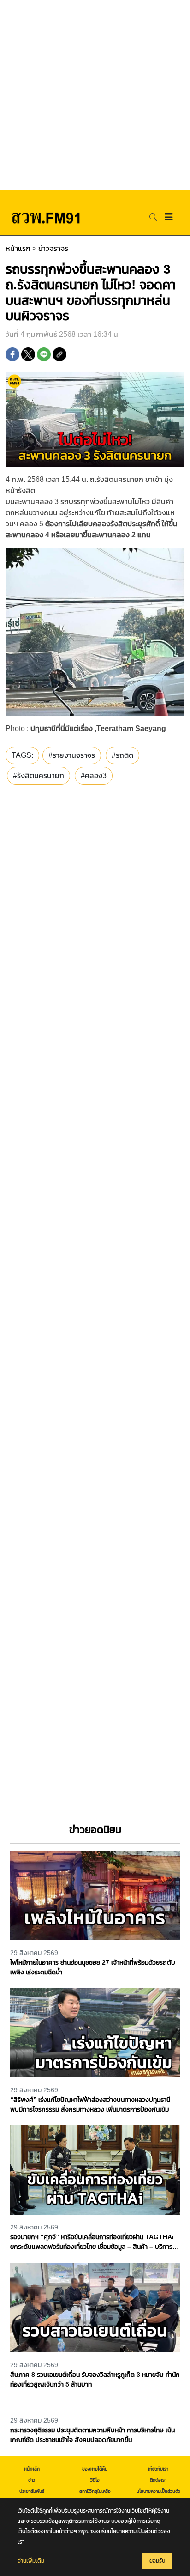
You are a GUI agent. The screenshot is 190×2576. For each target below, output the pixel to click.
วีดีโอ (95, 2480)
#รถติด (122, 755)
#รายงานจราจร (72, 755)
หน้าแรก (18, 248)
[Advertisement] (95, 95)
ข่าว (32, 2480)
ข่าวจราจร (53, 248)
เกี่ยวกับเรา (158, 2469)
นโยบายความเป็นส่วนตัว (158, 2491)
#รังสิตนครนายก (39, 776)
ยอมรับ (157, 2561)
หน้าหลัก (32, 2469)
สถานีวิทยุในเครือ (95, 2491)
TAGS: (22, 755)
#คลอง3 (94, 776)
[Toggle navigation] (169, 217)
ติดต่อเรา (158, 2480)
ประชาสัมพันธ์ (32, 2491)
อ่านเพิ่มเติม (31, 2561)
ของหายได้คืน (95, 2469)
